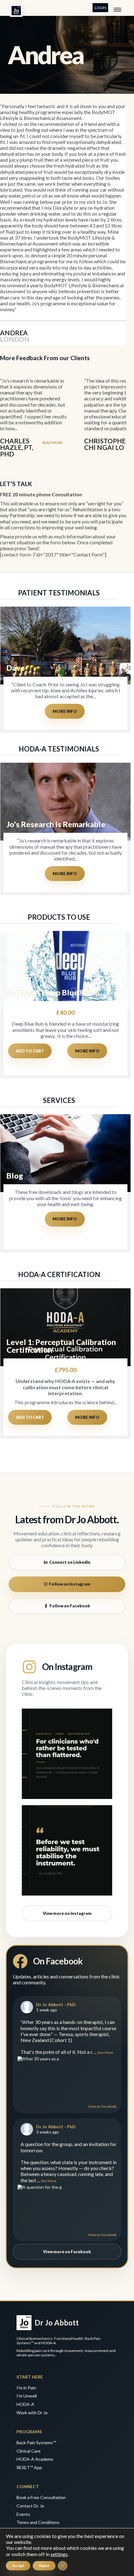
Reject (44, 2566)
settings (59, 2554)
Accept (18, 2566)
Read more (53, 443)
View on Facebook (102, 2106)
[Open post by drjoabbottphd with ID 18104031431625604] (67, 1850)
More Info (65, 711)
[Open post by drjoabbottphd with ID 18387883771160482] (67, 1754)
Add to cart (30, 1051)
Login (100, 8)
